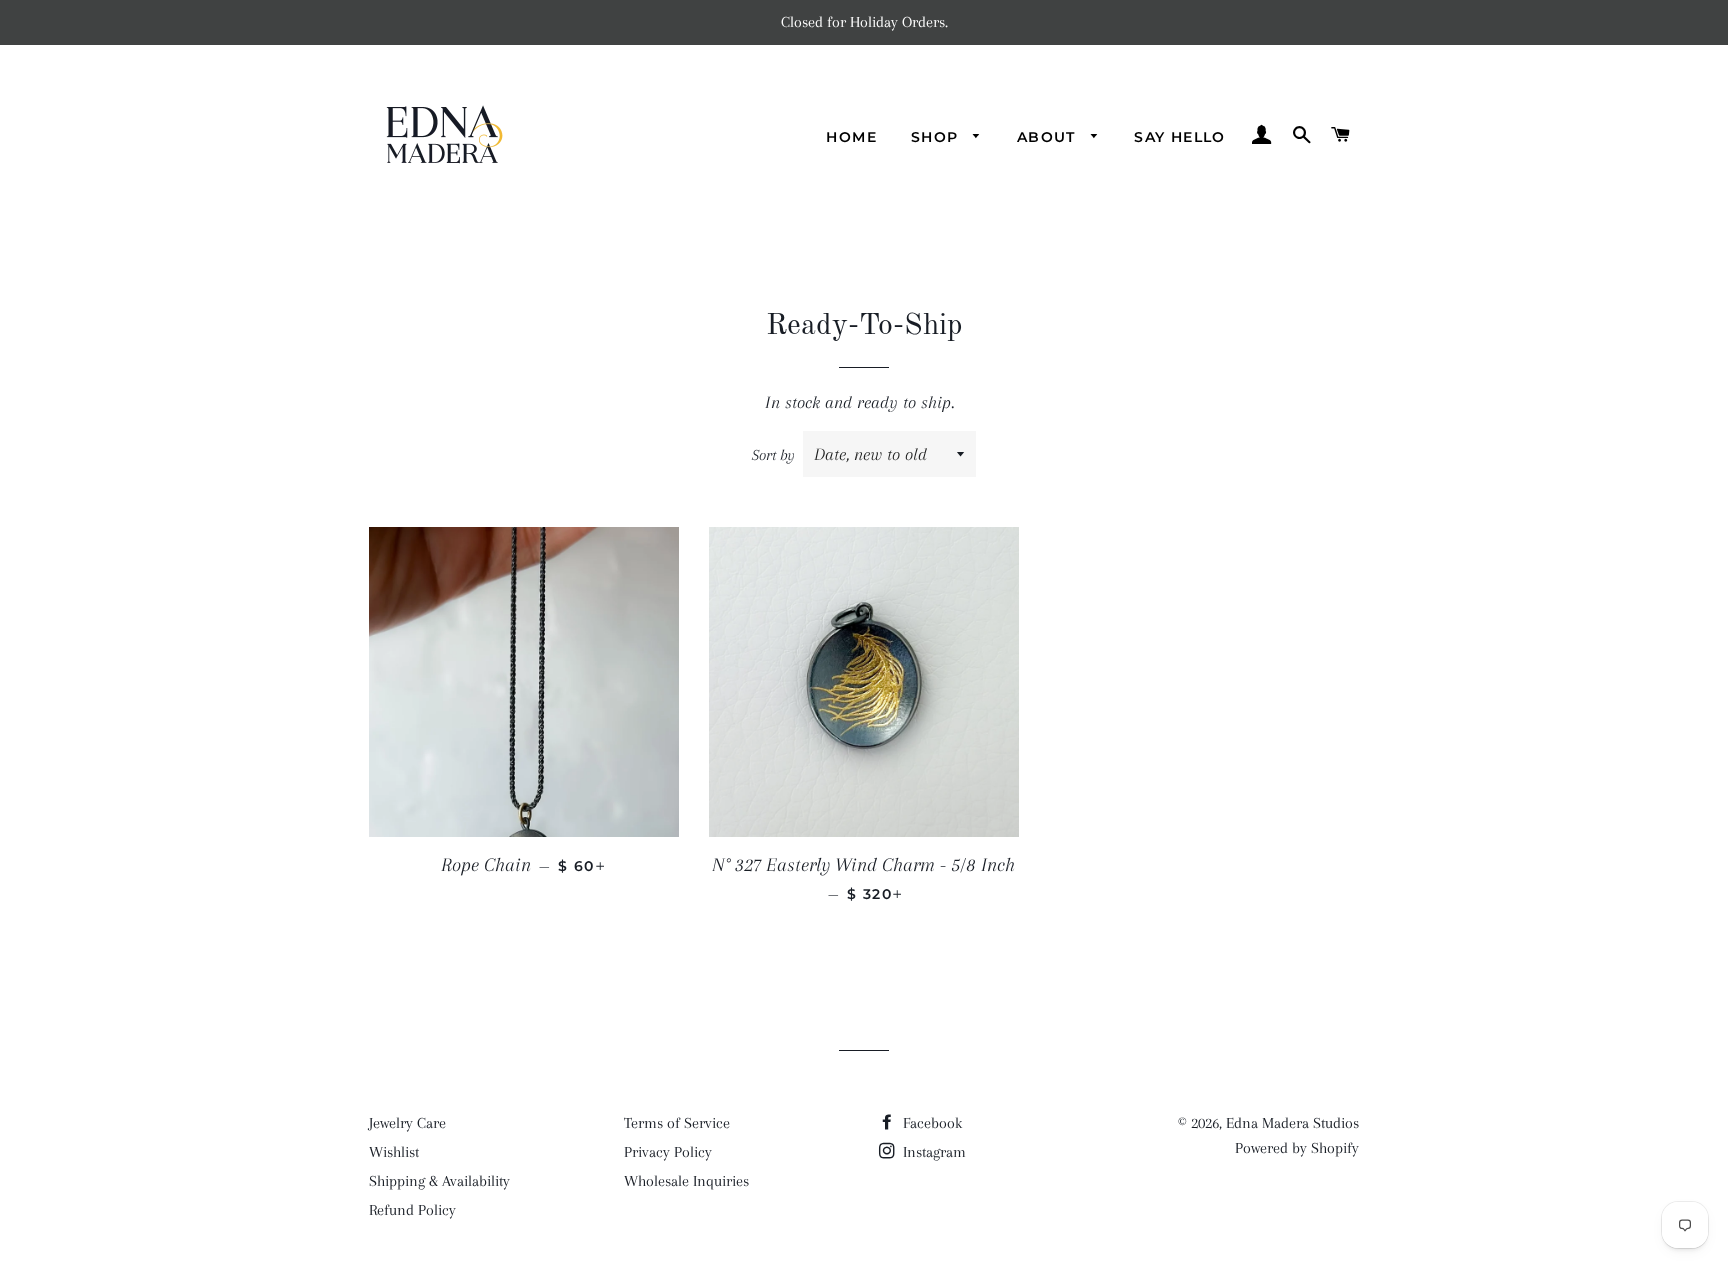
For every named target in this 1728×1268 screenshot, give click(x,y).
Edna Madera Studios (1292, 1123)
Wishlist (394, 1152)
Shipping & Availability (439, 1181)
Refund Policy (412, 1210)
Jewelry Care (407, 1123)
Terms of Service (677, 1123)
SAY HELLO (1180, 137)
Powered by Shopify (1297, 1148)
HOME (851, 137)
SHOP (937, 137)
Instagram (932, 1152)
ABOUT (1049, 137)
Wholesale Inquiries (686, 1181)
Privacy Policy (668, 1152)
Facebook (930, 1123)
